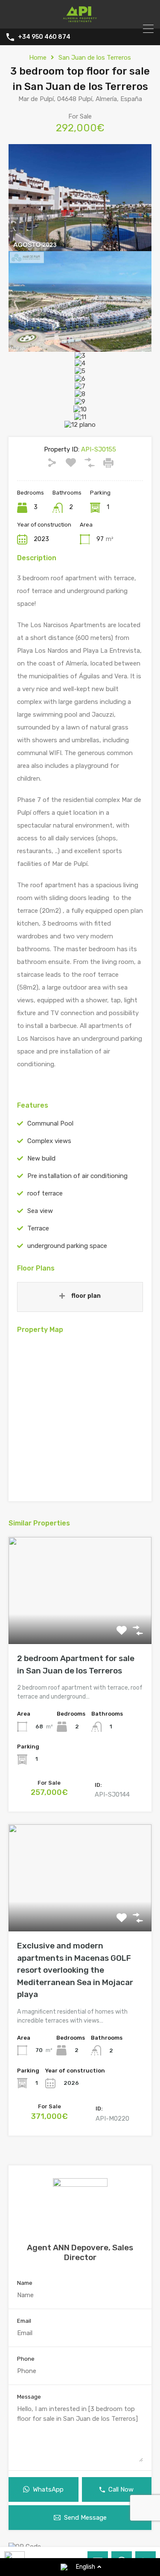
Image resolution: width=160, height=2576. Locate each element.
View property (80, 1622)
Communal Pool (50, 1123)
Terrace (38, 1228)
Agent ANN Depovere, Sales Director (80, 2252)
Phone (26, 2359)
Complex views (49, 1141)
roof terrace (45, 1193)
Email (24, 2321)
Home (38, 58)
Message (29, 2397)
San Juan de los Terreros (95, 58)
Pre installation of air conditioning (77, 1176)
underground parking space (67, 1246)
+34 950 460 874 (44, 37)
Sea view (40, 1211)
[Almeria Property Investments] (80, 18)
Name (25, 2283)
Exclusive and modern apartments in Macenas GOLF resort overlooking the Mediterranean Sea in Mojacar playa (75, 1970)
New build (41, 1158)
